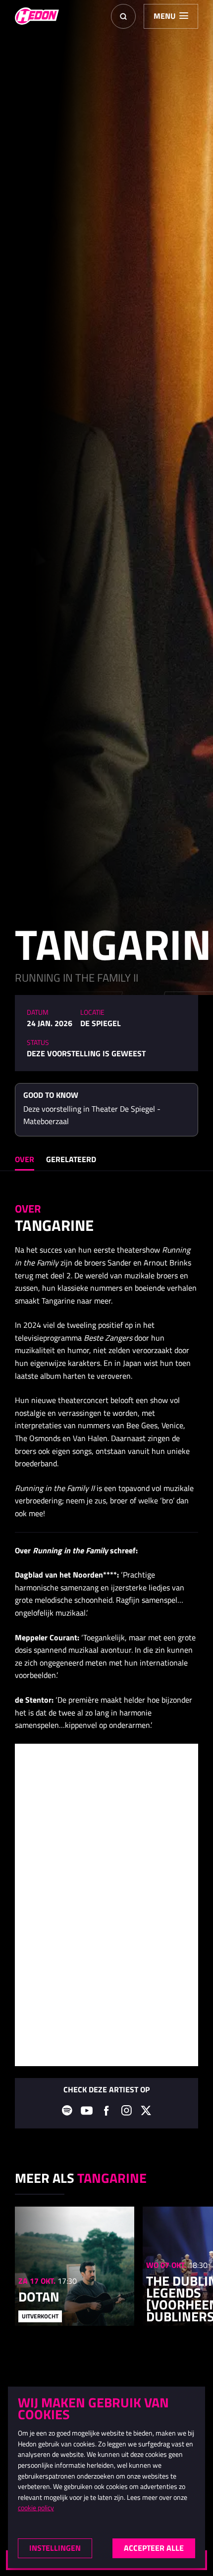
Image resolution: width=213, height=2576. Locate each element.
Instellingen (55, 2548)
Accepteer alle (154, 2548)
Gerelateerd (71, 1159)
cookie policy (36, 2508)
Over (25, 1159)
